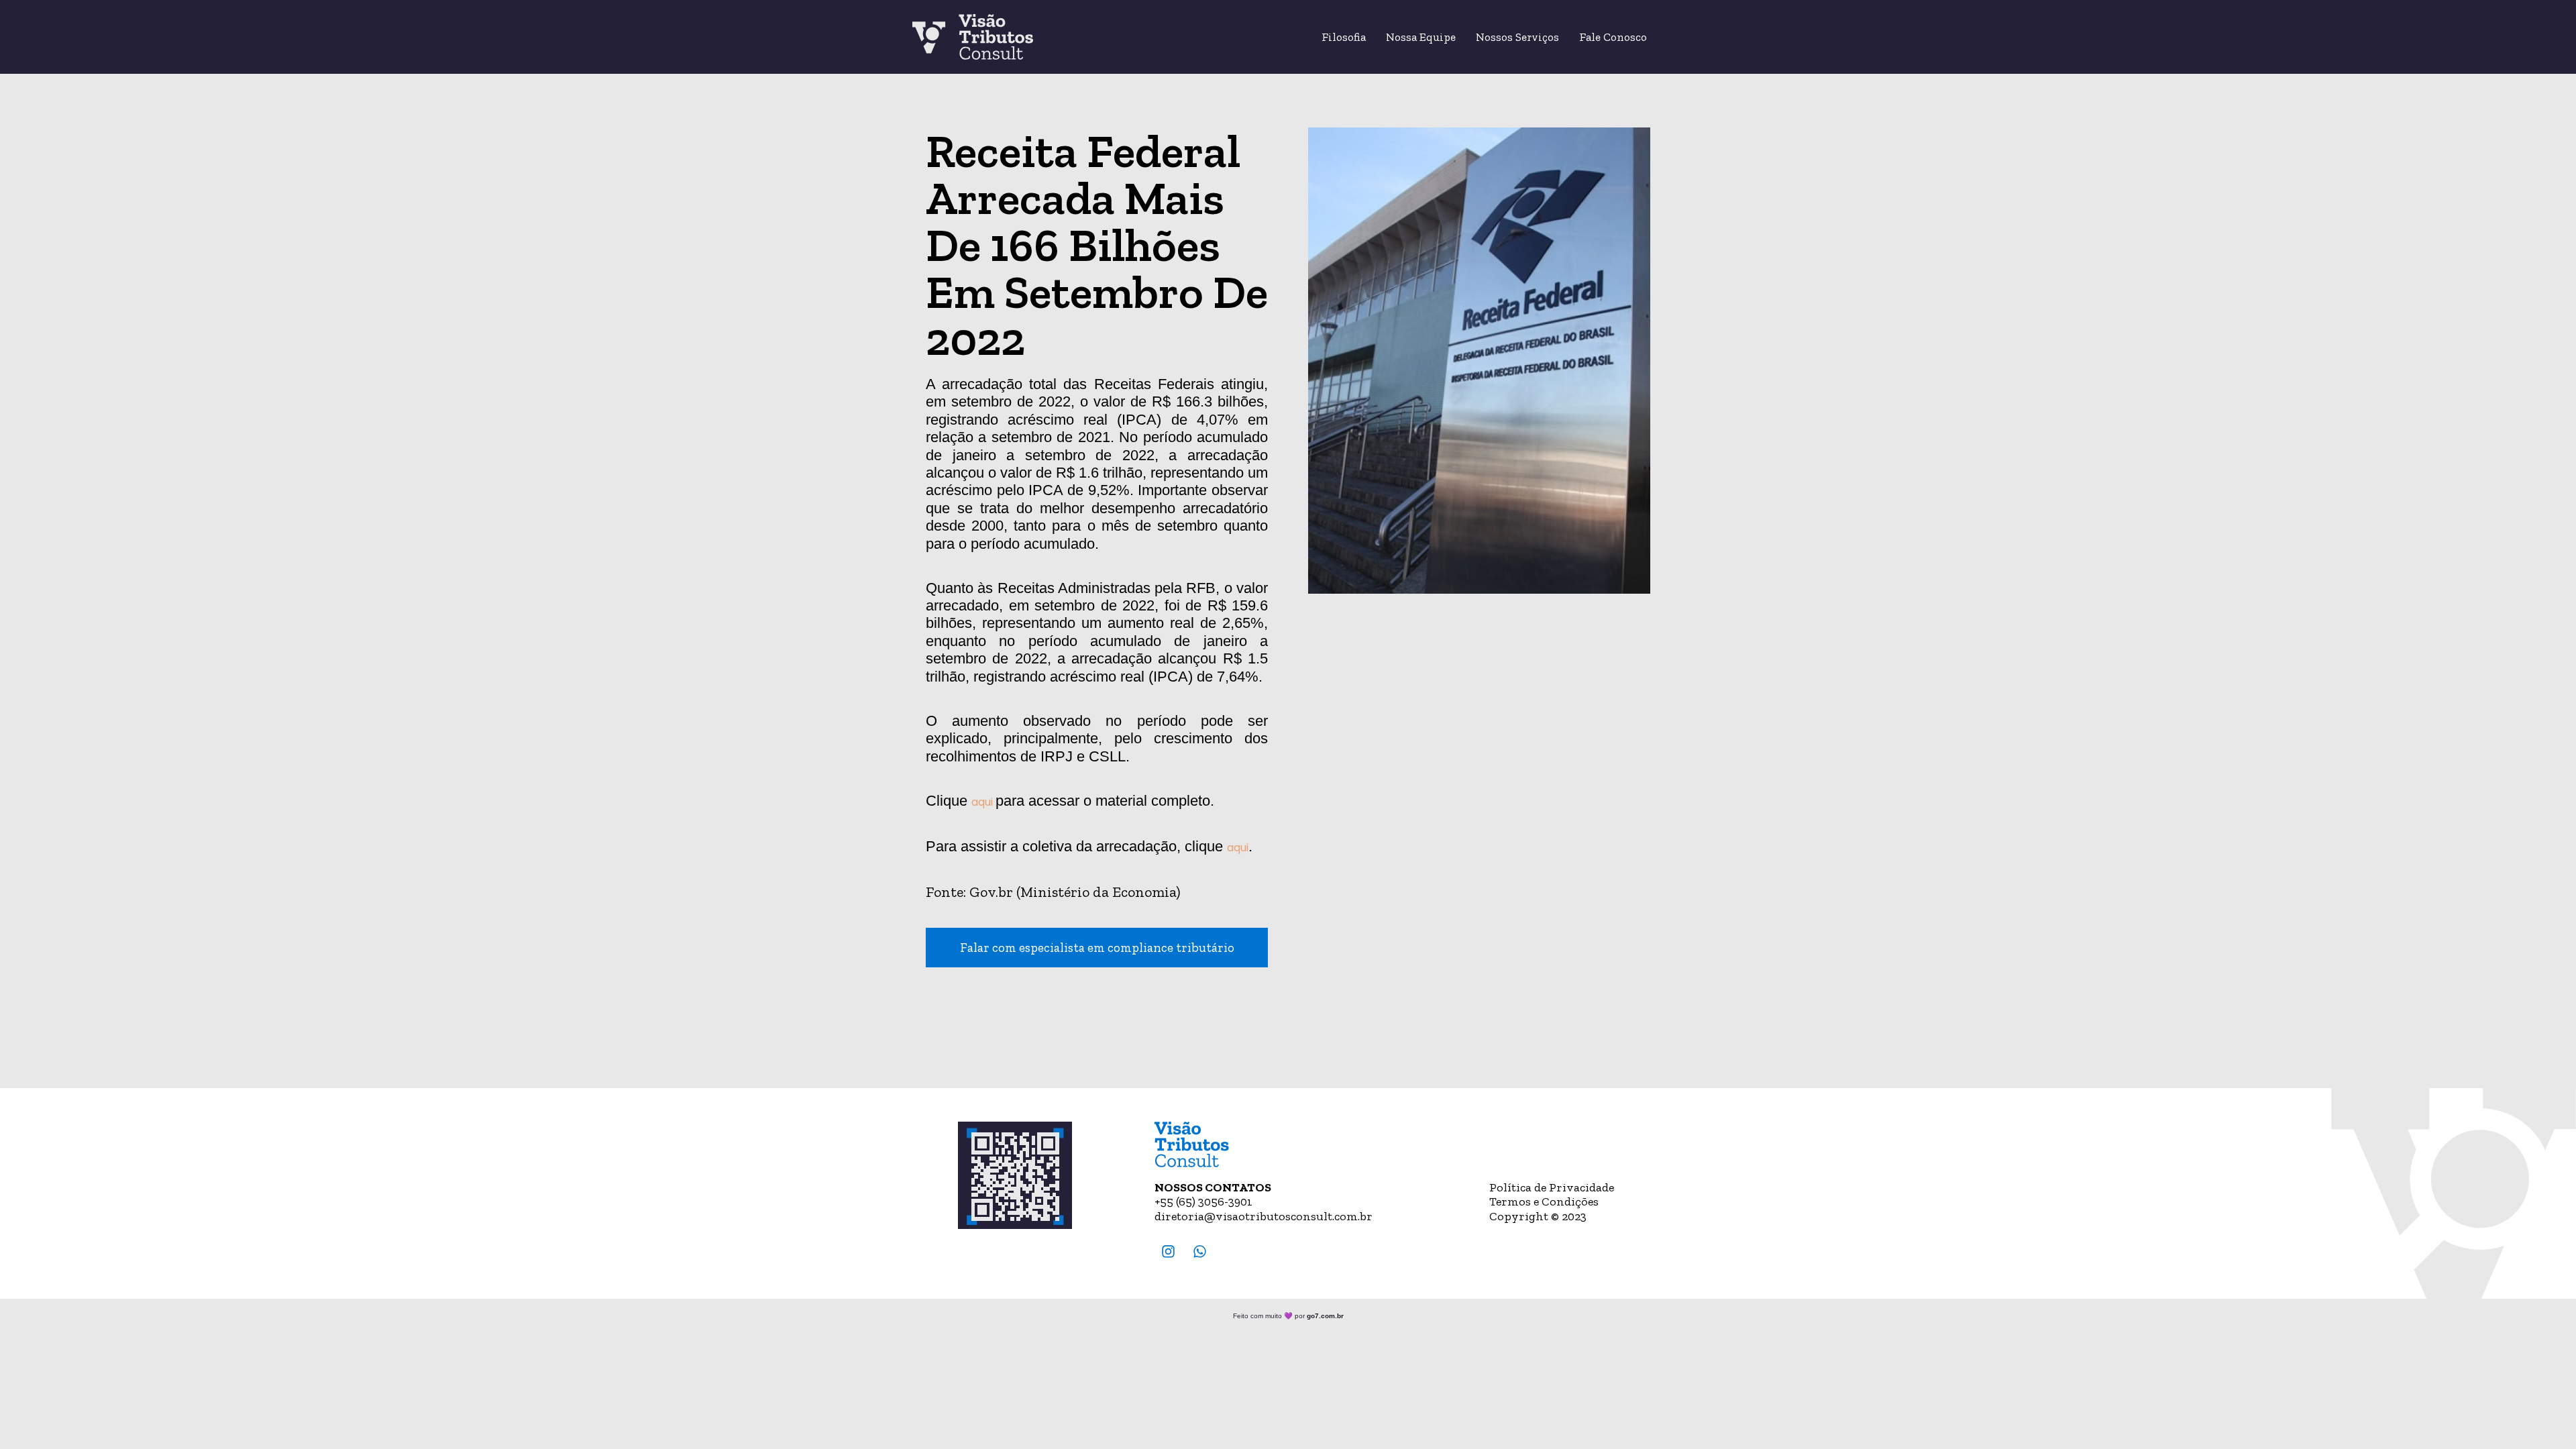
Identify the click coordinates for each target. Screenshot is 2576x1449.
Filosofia (1344, 37)
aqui (983, 802)
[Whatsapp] (1200, 1251)
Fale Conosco (1613, 37)
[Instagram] (1169, 1251)
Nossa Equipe (1421, 37)
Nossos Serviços (1517, 37)
